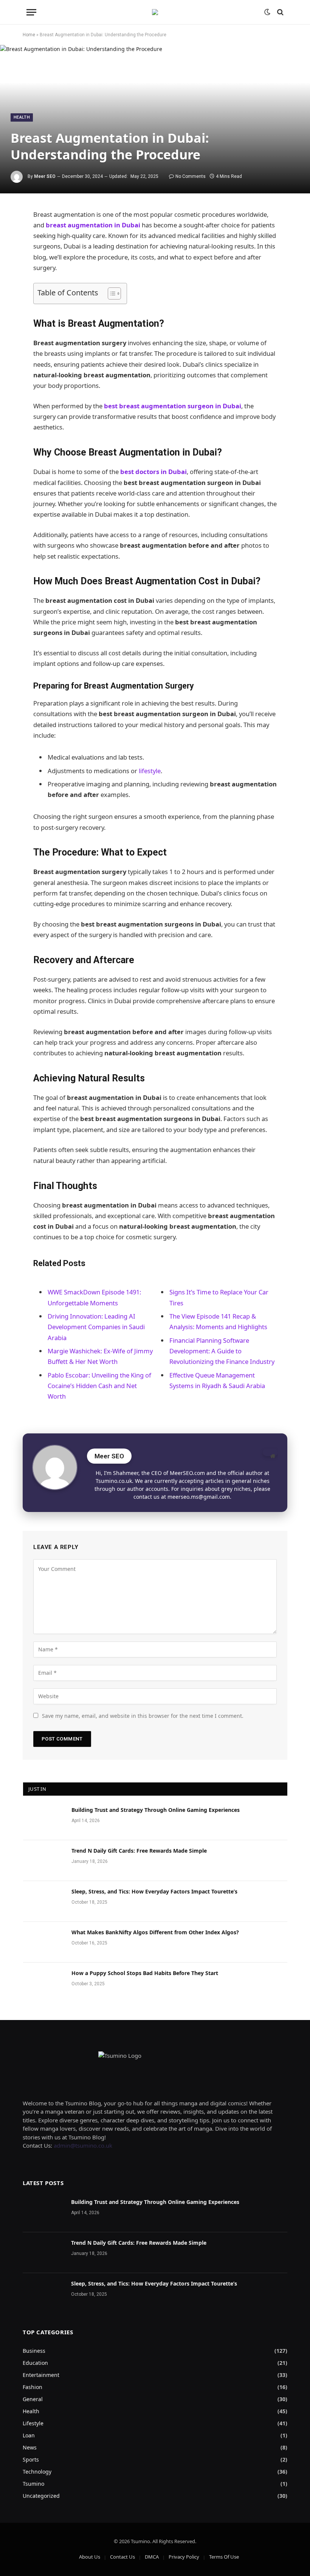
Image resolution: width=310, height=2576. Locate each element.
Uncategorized (41, 2496)
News (30, 2447)
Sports (31, 2459)
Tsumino (33, 2484)
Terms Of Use (224, 2557)
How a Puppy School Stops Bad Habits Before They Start (145, 1973)
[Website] (270, 1452)
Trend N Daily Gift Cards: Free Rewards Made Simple (139, 1851)
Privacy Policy (184, 2557)
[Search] (280, 12)
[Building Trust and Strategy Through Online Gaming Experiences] (44, 1820)
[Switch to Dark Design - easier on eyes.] (267, 12)
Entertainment (41, 2375)
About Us (90, 2557)
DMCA (152, 2557)
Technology (37, 2472)
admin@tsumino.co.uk (83, 2145)
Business (34, 2351)
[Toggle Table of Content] (111, 293)
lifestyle (150, 771)
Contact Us (122, 2557)
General (33, 2399)
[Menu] (31, 12)
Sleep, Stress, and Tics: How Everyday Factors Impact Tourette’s (154, 1891)
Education (35, 2363)
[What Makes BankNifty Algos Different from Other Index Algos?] (44, 1942)
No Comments (191, 176)
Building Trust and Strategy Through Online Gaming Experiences (156, 1810)
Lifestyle (33, 2423)
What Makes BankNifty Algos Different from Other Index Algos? (155, 1932)
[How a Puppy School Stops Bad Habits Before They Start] (44, 1983)
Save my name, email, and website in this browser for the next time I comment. (143, 1716)
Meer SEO (45, 176)
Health (22, 117)
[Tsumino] (155, 12)
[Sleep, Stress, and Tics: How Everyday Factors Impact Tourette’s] (44, 1901)
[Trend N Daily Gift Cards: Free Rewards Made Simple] (44, 1861)
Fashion (33, 2387)
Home (29, 35)
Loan (29, 2435)
